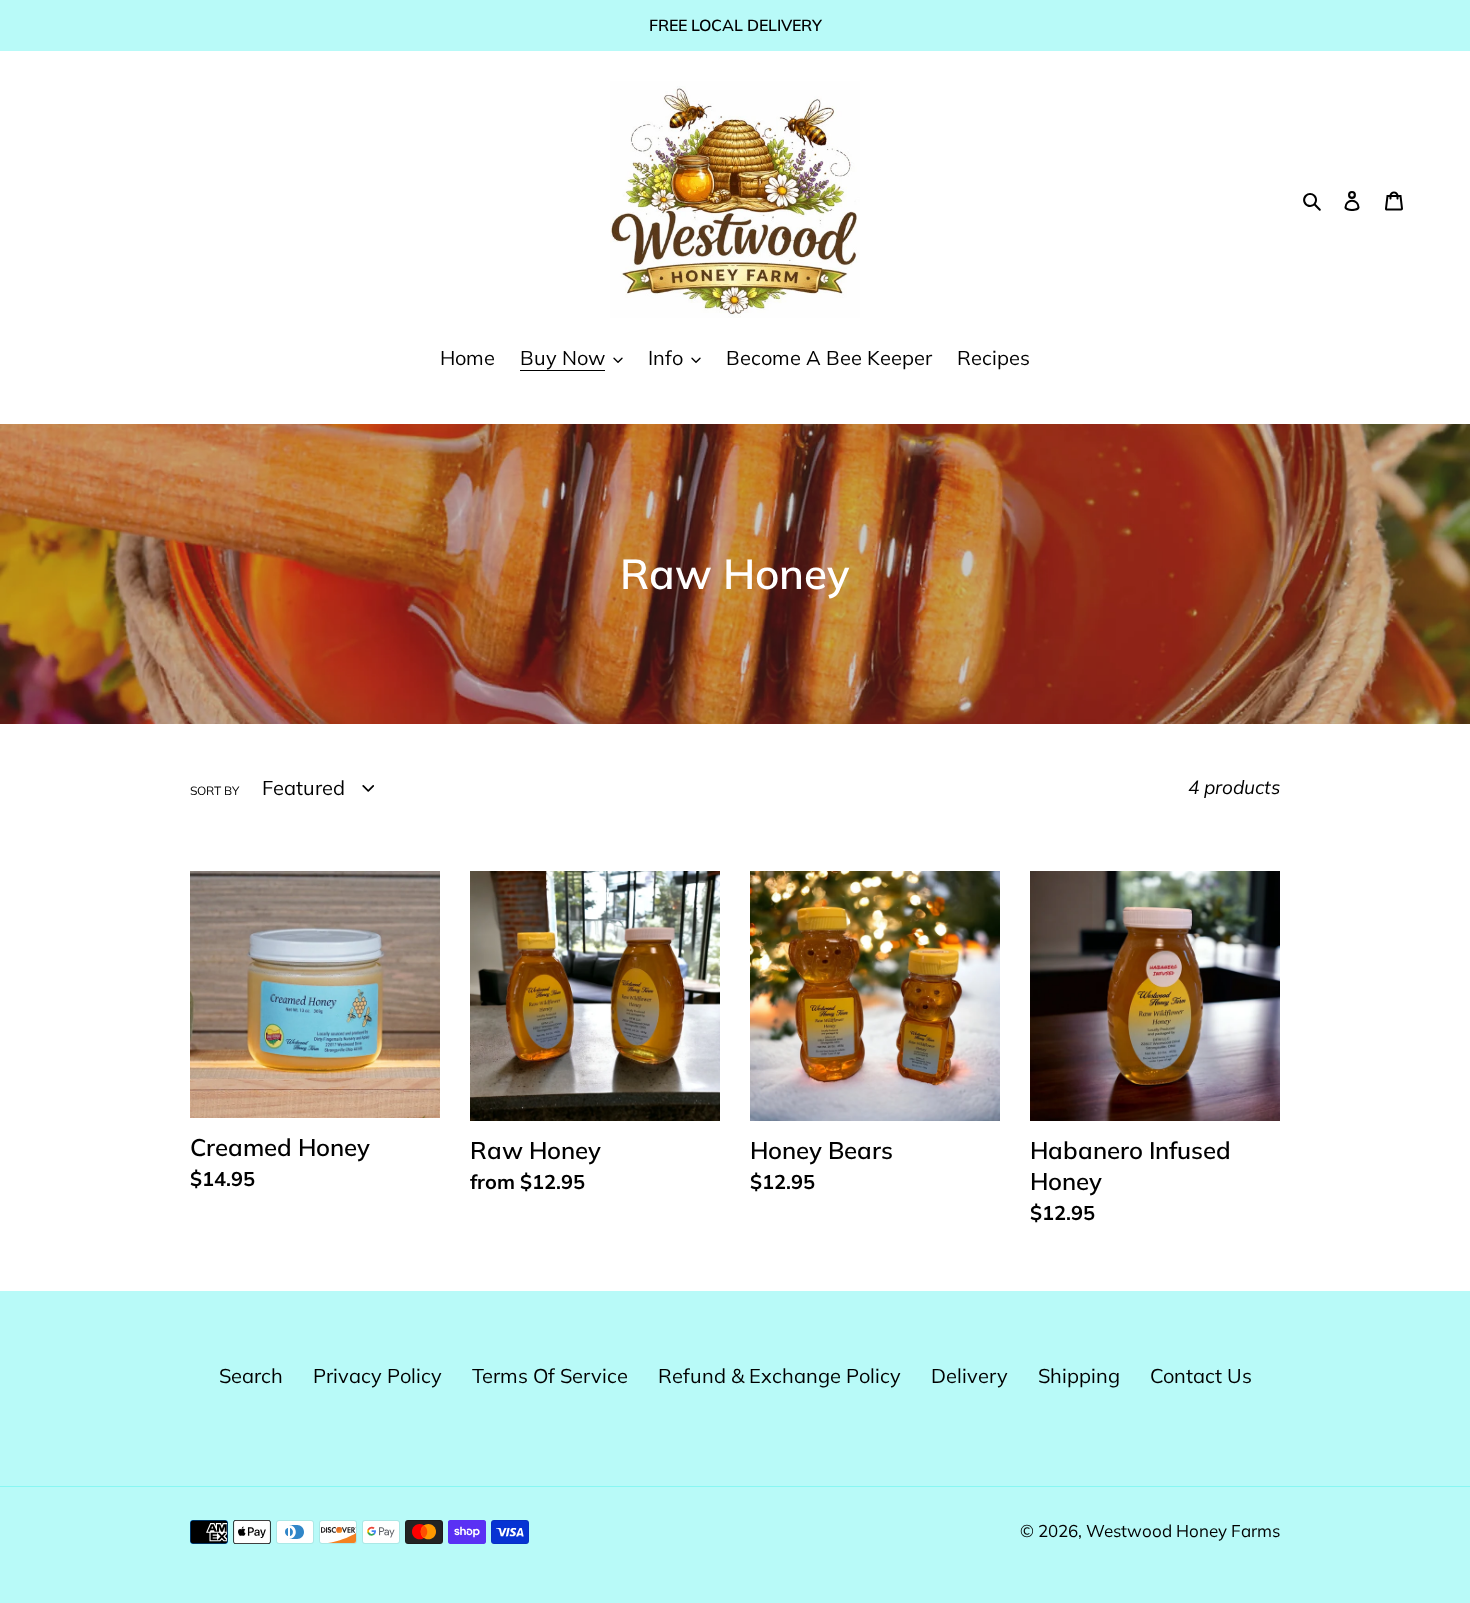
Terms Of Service (550, 1375)
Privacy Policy (377, 1375)
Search (251, 1375)
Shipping (1079, 1375)
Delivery (969, 1375)
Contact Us (1201, 1375)
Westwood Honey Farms (1183, 1530)
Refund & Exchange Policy (779, 1375)
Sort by (214, 790)
